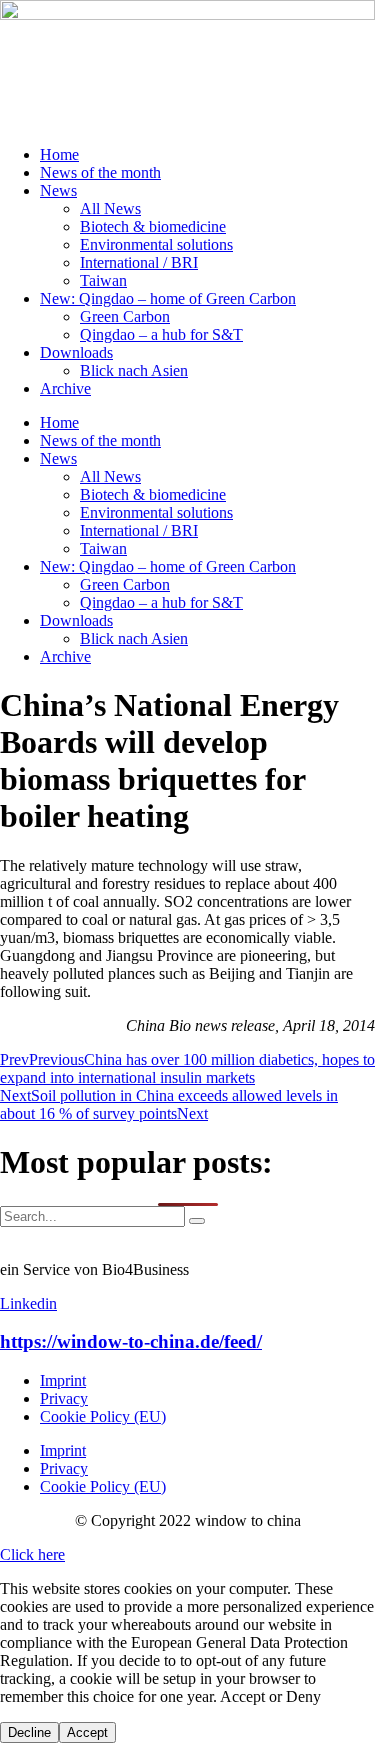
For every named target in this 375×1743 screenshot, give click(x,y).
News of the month (100, 172)
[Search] (197, 1221)
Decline (29, 1732)
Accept (87, 1732)
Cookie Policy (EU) (103, 1416)
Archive (65, 388)
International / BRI (139, 262)
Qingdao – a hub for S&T (161, 334)
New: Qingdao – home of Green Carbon (168, 298)
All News (110, 208)
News (58, 190)
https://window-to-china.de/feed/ (131, 1341)
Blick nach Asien (134, 370)
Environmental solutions (156, 244)
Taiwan (103, 280)
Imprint (63, 1380)
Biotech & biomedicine (153, 226)
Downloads (76, 352)
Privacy (64, 1398)
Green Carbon (125, 316)
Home (59, 154)
